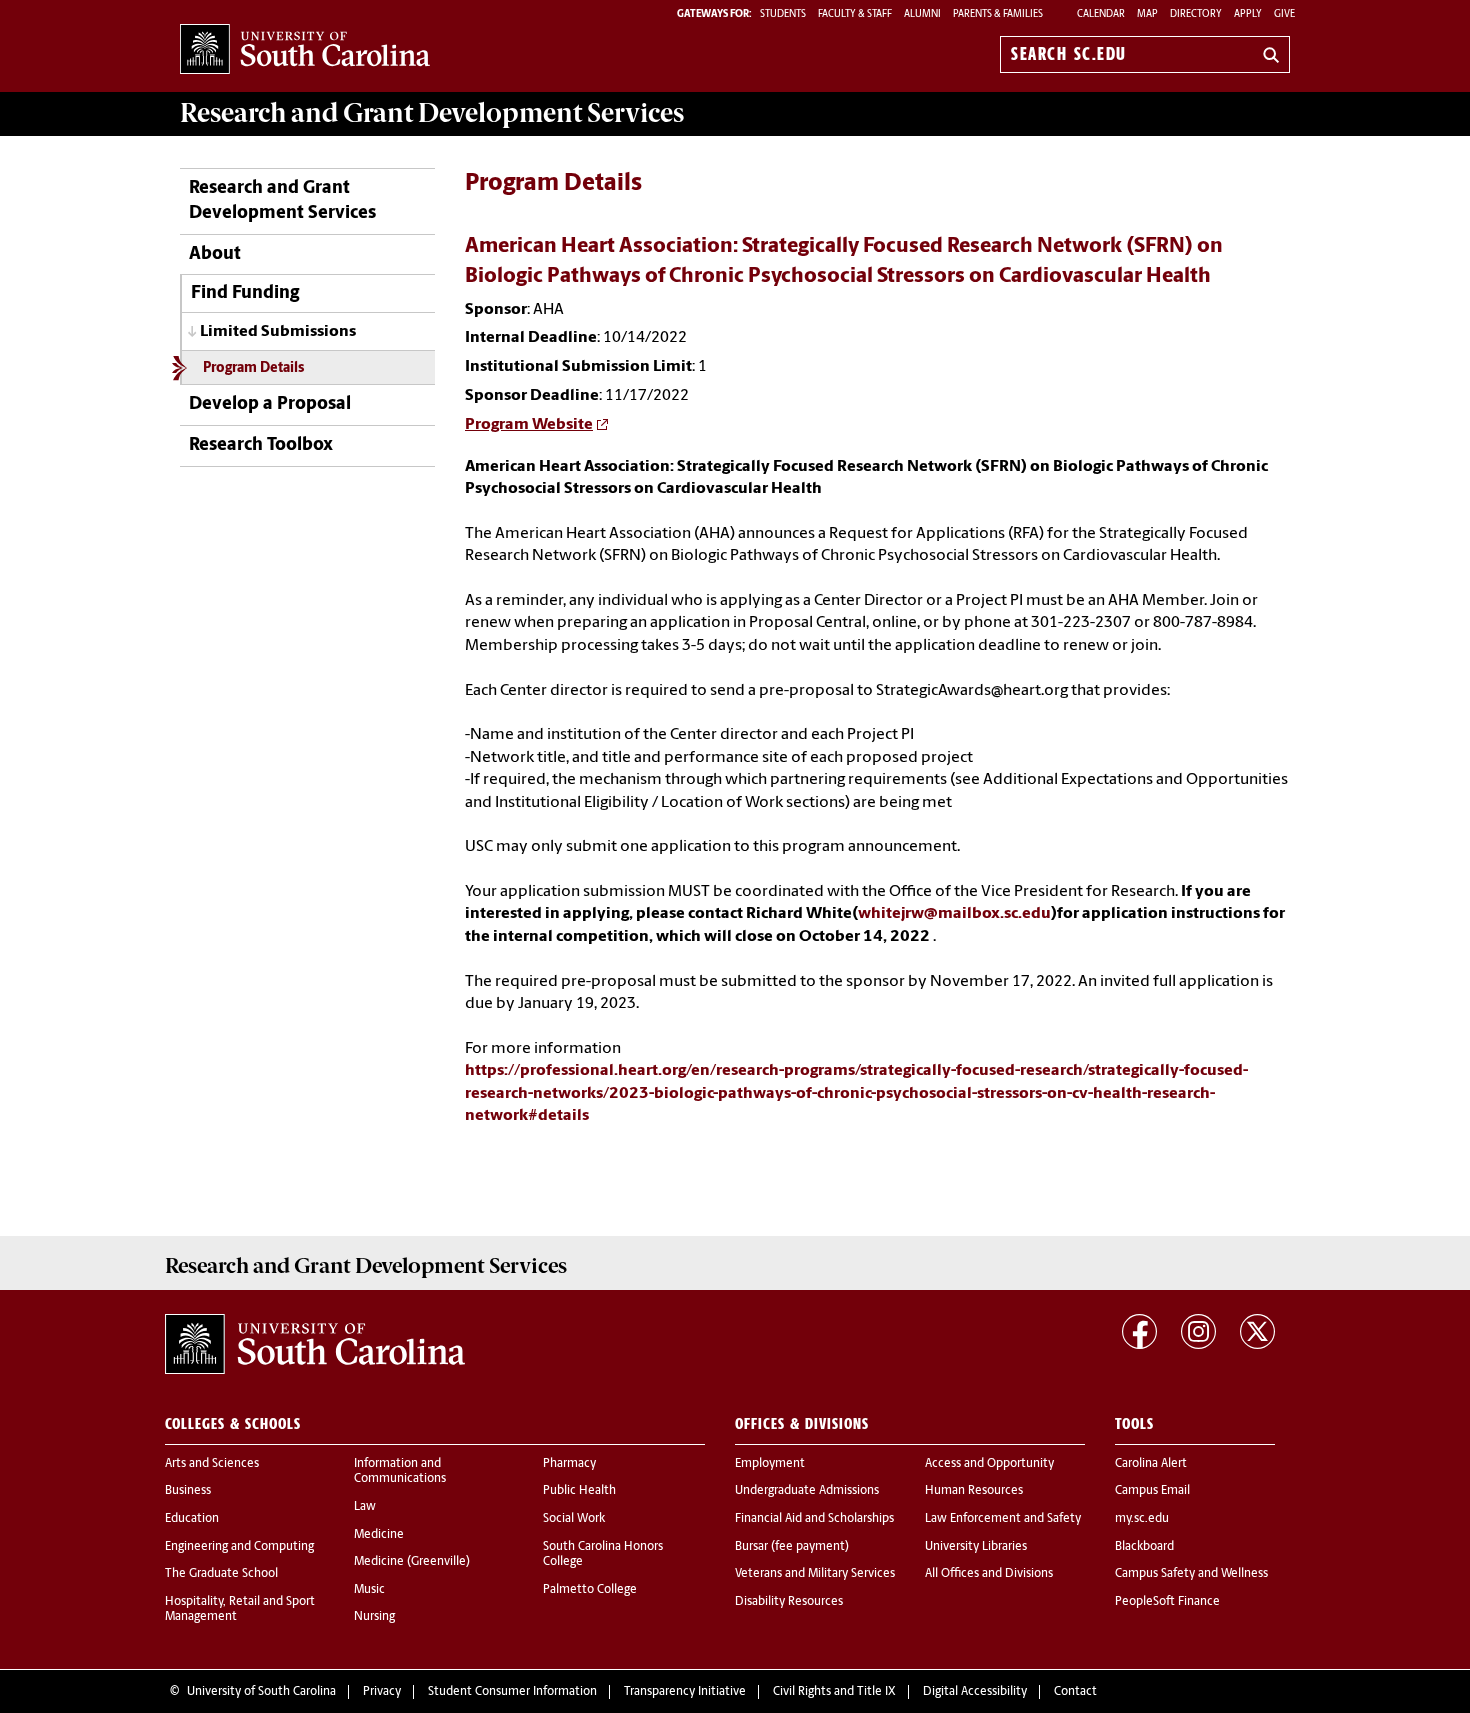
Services (432, 113)
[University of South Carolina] (315, 1344)
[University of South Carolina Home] (305, 50)
